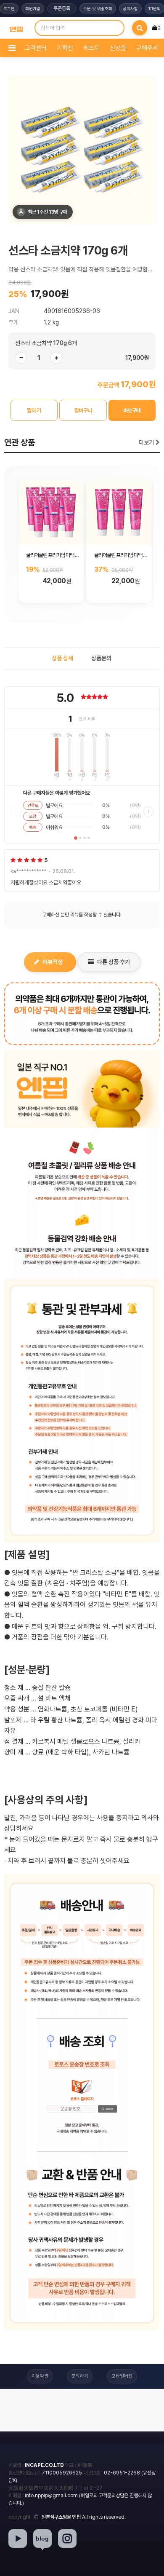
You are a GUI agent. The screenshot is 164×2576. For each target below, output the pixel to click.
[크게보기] (82, 150)
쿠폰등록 (62, 8)
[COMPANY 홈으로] (16, 28)
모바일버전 (122, 2376)
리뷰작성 (53, 962)
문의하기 (80, 2376)
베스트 (91, 48)
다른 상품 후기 (114, 962)
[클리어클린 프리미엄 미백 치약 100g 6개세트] (51, 512)
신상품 (118, 48)
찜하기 (34, 410)
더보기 (147, 442)
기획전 (65, 48)
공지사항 (130, 8)
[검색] (140, 28)
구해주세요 (150, 48)
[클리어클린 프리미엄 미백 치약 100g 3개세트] (119, 512)
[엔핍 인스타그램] (67, 2539)
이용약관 (40, 2376)
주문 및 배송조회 (98, 8)
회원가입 (33, 8)
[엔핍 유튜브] (18, 2539)
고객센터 (36, 48)
